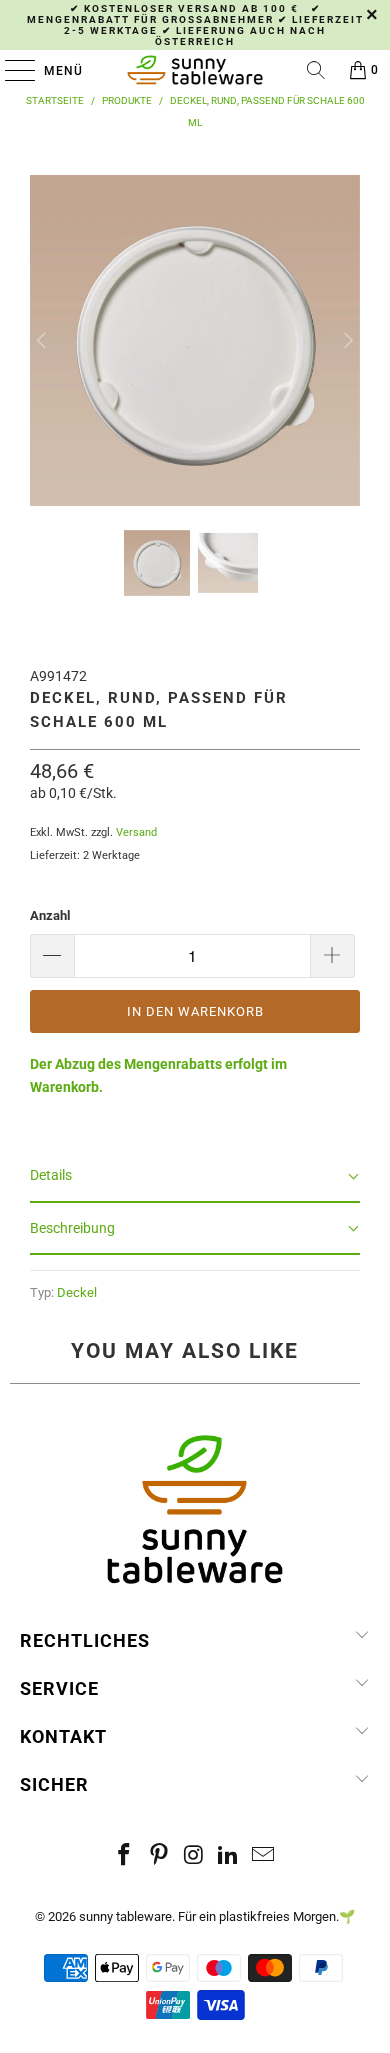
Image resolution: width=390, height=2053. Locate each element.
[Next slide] (346, 340)
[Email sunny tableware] (264, 1856)
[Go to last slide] (44, 340)
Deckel (77, 1292)
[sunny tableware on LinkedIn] (229, 1856)
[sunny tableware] (195, 70)
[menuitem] (157, 563)
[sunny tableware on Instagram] (194, 1856)
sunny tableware (125, 1916)
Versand (136, 832)
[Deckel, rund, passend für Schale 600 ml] (195, 494)
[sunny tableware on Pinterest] (159, 1856)
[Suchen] (316, 70)
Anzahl (50, 915)
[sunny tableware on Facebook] (125, 1856)
